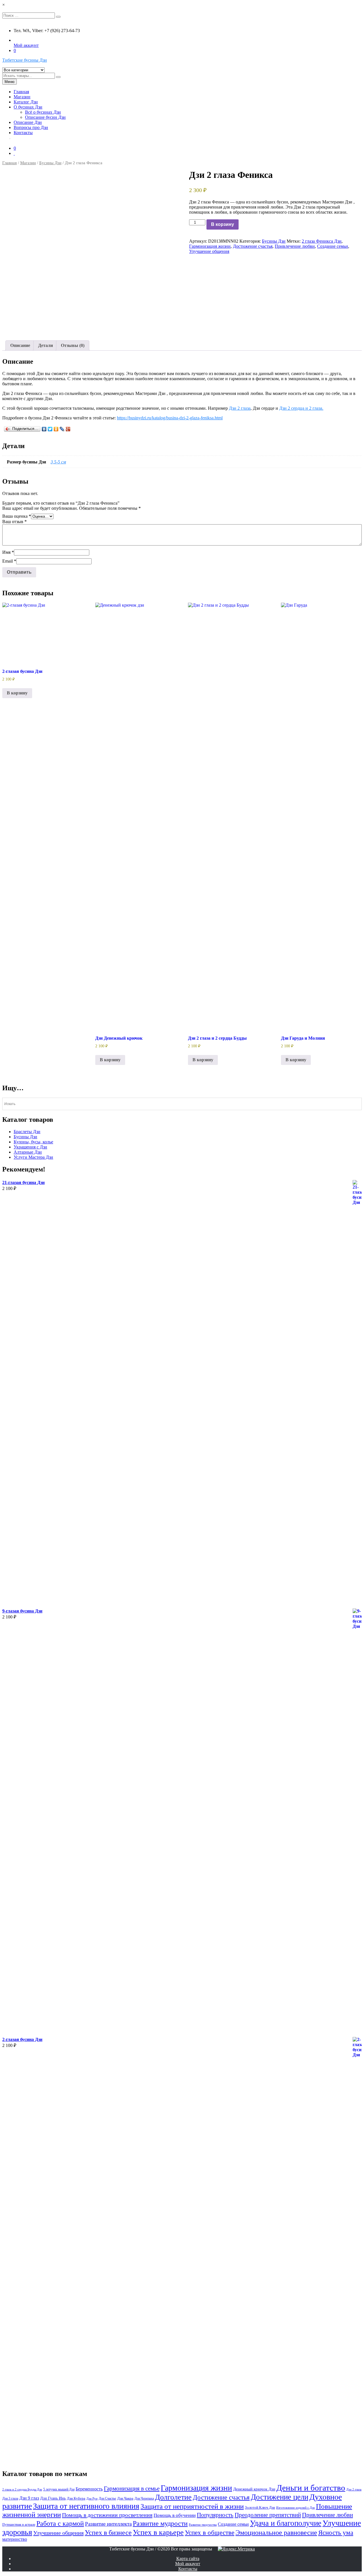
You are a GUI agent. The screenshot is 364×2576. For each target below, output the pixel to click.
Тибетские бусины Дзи (25, 60)
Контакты (23, 133)
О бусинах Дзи (28, 107)
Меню (10, 82)
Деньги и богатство (311, 2488)
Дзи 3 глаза (10, 2498)
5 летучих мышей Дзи (59, 2489)
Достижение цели (280, 2497)
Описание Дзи (28, 122)
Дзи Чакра (125, 2498)
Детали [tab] (45, 345)
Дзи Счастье (107, 2498)
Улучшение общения (209, 251)
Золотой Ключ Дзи (260, 2507)
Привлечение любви (295, 246)
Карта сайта (188, 2559)
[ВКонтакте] (44, 429)
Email (9, 561)
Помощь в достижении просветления (107, 2515)
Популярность (215, 2515)
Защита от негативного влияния (86, 2506)
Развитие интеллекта (108, 2524)
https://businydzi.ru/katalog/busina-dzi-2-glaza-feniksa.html (170, 418)
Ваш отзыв (15, 522)
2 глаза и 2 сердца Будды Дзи (22, 2489)
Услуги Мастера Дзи (33, 1157)
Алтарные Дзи (28, 1152)
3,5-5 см (58, 462)
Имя (8, 552)
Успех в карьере (158, 2532)
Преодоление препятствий (268, 2515)
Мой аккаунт (26, 45)
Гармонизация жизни (210, 246)
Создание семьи (333, 246)
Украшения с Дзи (30, 1147)
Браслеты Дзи (27, 1132)
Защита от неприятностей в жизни (192, 2506)
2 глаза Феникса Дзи (322, 241)
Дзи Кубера (76, 2498)
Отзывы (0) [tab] (73, 345)
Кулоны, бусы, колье (33, 1142)
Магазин (22, 97)
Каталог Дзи (26, 102)
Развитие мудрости (160, 2523)
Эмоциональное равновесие (276, 2533)
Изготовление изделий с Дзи (295, 2508)
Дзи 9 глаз (29, 2498)
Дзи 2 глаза (240, 408)
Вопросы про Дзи (31, 127)
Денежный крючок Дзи (254, 2489)
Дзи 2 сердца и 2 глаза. (301, 408)
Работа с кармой (60, 2523)
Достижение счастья (253, 246)
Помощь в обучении (175, 2515)
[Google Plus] (68, 429)
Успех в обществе (210, 2533)
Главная (21, 92)
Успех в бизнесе (108, 2532)
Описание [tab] (20, 345)
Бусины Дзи (50, 163)
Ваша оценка (17, 516)
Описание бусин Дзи (45, 117)
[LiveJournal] (62, 429)
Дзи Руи (92, 2499)
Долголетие (173, 2497)
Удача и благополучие (286, 2523)
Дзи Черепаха (144, 2498)
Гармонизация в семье (132, 2488)
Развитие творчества (203, 2525)
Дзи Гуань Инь (53, 2498)
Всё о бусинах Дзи (43, 112)
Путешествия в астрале (19, 2525)
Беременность (89, 2489)
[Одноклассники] (56, 429)
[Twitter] (50, 429)
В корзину (223, 224)
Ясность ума (336, 2533)
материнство (15, 2539)
